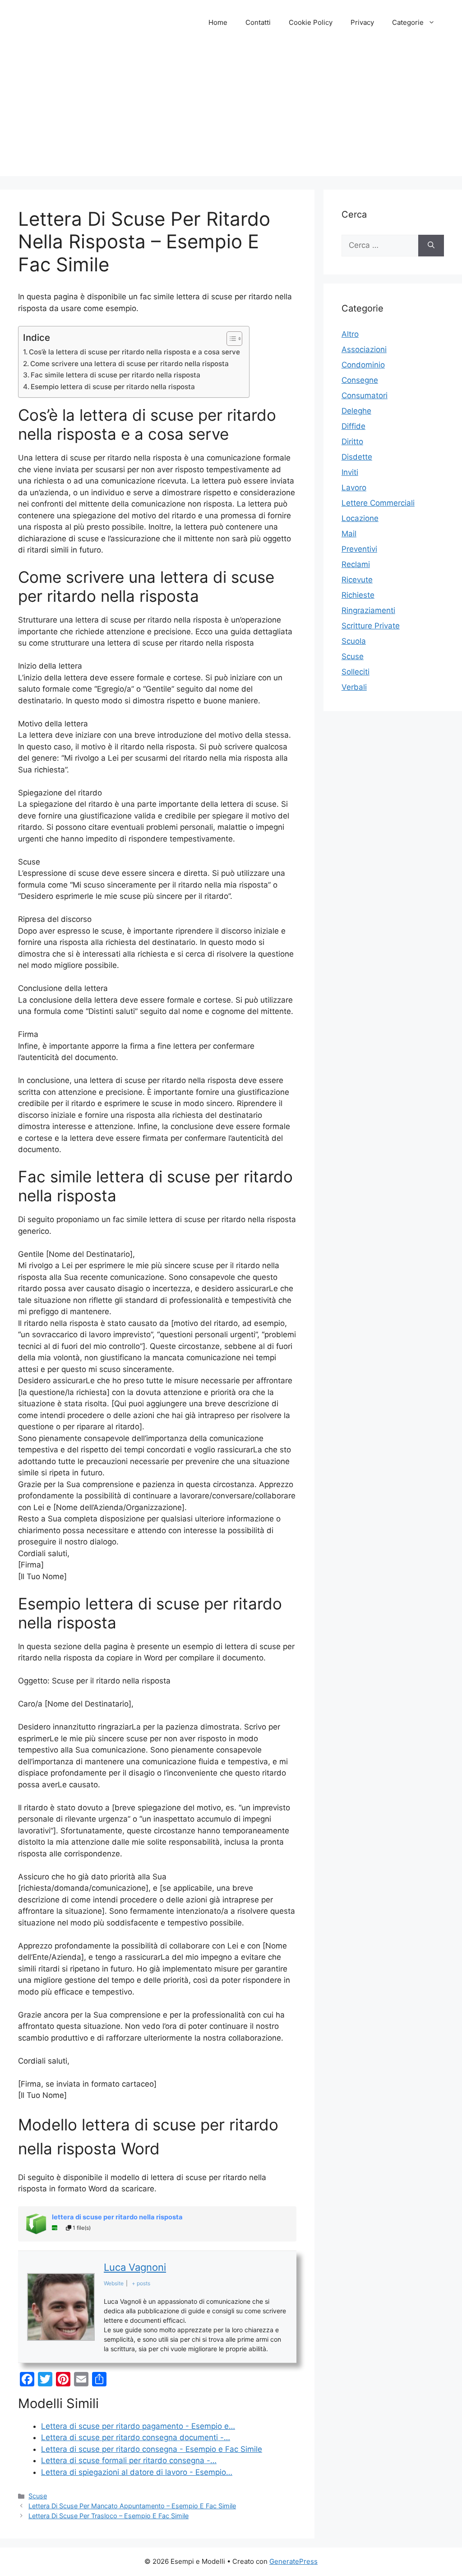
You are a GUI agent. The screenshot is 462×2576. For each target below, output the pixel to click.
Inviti (350, 472)
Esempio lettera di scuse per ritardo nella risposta (113, 387)
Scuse (38, 2496)
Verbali (354, 687)
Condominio (363, 365)
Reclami (356, 564)
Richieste (358, 595)
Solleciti (356, 672)
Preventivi (359, 549)
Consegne (360, 380)
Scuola (354, 641)
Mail (349, 534)
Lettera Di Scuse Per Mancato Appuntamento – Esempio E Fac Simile (132, 2506)
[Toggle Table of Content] (230, 339)
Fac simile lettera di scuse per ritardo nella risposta (115, 375)
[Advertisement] (231, 113)
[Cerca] (431, 246)
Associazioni (364, 349)
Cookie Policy (311, 22)
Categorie (408, 22)
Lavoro (354, 488)
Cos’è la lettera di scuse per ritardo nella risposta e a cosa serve (134, 352)
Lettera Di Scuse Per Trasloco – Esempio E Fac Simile (109, 2516)
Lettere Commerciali (378, 503)
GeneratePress (293, 2561)
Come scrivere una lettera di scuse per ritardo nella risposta (129, 364)
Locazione (360, 518)
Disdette (357, 457)
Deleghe (356, 411)
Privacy (362, 22)
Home (218, 22)
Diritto (352, 442)
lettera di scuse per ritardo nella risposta (117, 2217)
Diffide (353, 426)
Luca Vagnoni (135, 2267)
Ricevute (357, 580)
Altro (350, 334)
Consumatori (365, 395)
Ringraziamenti (368, 610)
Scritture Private (371, 626)
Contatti (258, 22)
